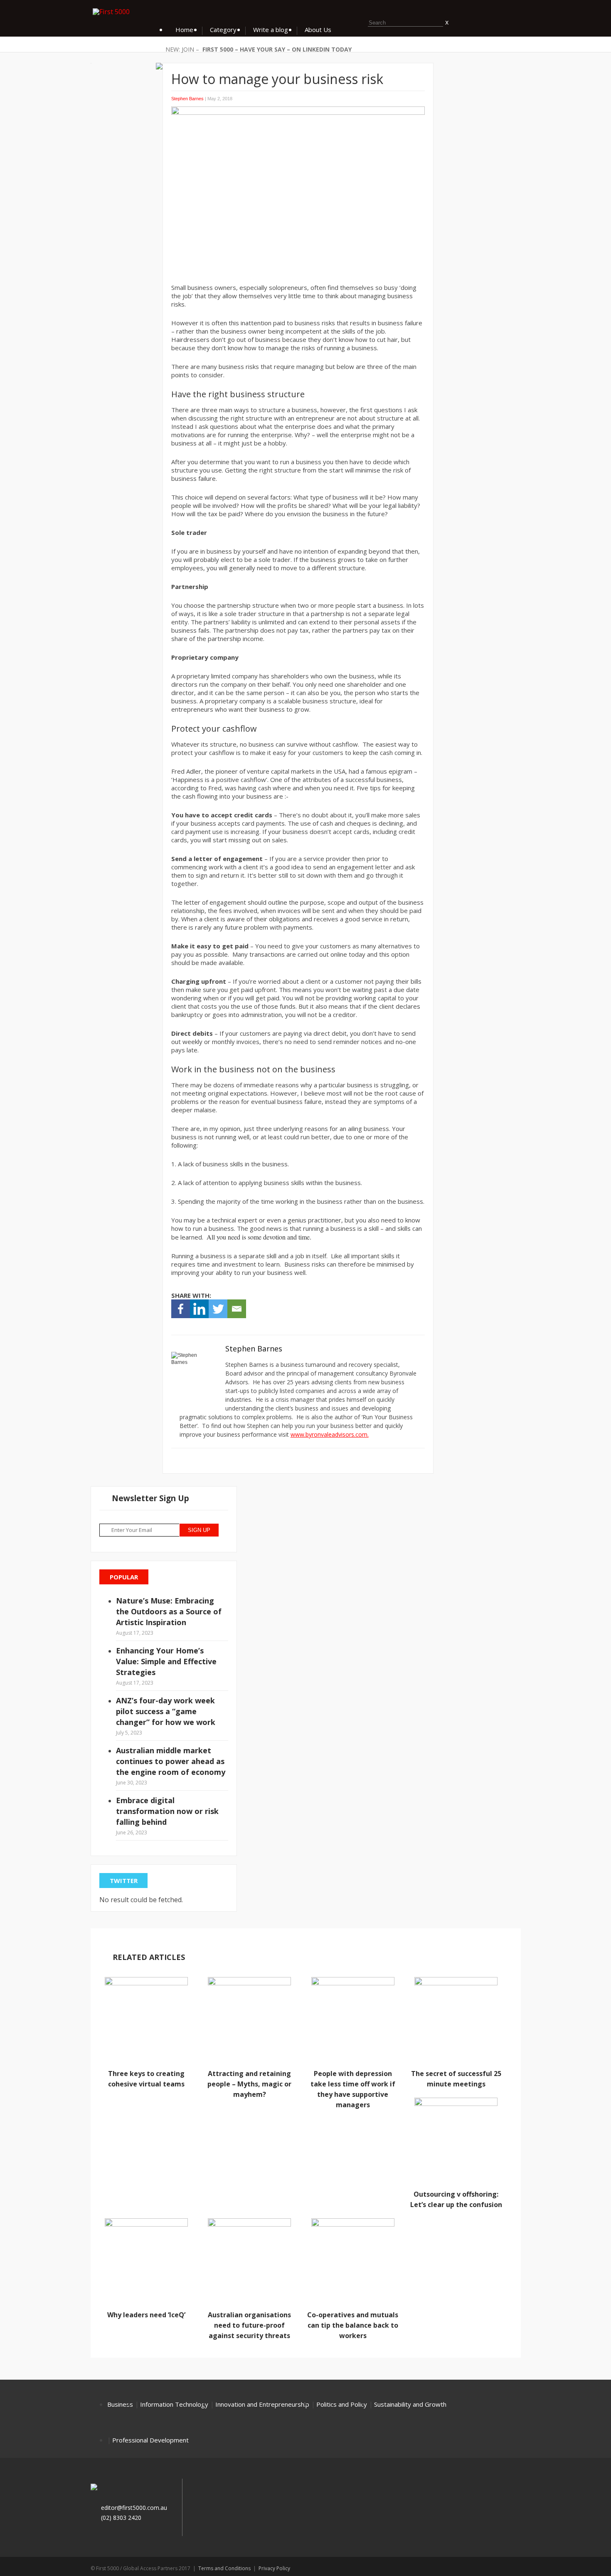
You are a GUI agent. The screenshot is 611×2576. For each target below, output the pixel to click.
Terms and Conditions (224, 2568)
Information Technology (174, 2404)
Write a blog (271, 30)
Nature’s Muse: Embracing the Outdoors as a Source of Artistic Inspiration (169, 1611)
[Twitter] (218, 1309)
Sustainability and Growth (410, 2404)
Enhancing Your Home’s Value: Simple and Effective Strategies (166, 1661)
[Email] (237, 1309)
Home (184, 30)
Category (223, 30)
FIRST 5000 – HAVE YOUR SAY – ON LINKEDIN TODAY (277, 49)
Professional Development (150, 2440)
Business (120, 2404)
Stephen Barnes (187, 99)
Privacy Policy (274, 2568)
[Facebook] (181, 1309)
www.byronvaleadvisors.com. (330, 1434)
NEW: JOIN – (182, 49)
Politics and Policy (342, 2404)
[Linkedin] (199, 1309)
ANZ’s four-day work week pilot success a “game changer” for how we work (166, 1711)
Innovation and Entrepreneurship (262, 2404)
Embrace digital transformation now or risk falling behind (167, 1811)
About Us (318, 30)
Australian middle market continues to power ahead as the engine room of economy (171, 1761)
